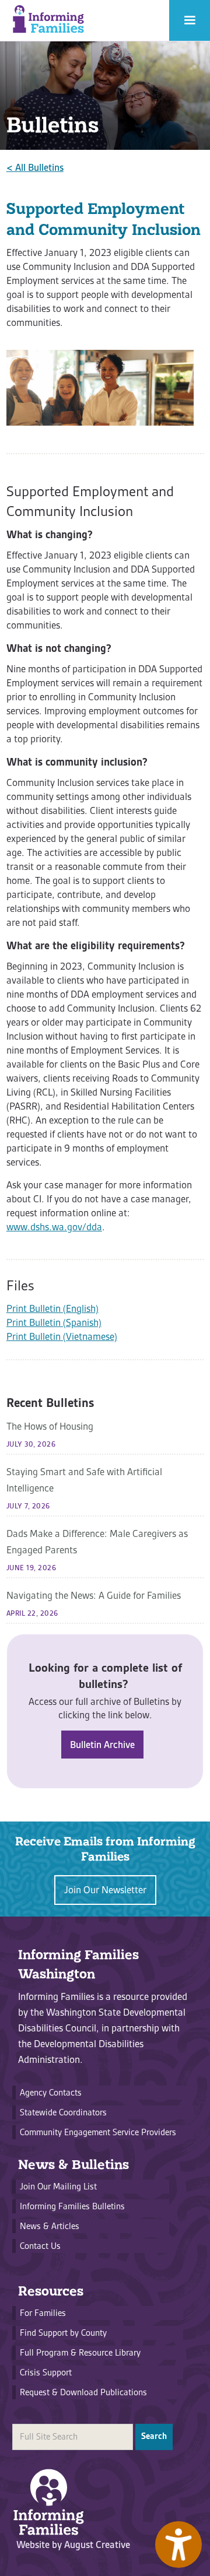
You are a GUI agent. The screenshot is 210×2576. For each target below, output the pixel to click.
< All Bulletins (35, 167)
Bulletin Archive (102, 1745)
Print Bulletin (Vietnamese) (62, 1336)
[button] (190, 20)
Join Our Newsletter (105, 1890)
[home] (48, 20)
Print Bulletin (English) (52, 1308)
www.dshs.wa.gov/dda (54, 1227)
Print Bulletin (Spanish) (54, 1322)
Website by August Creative (73, 2545)
